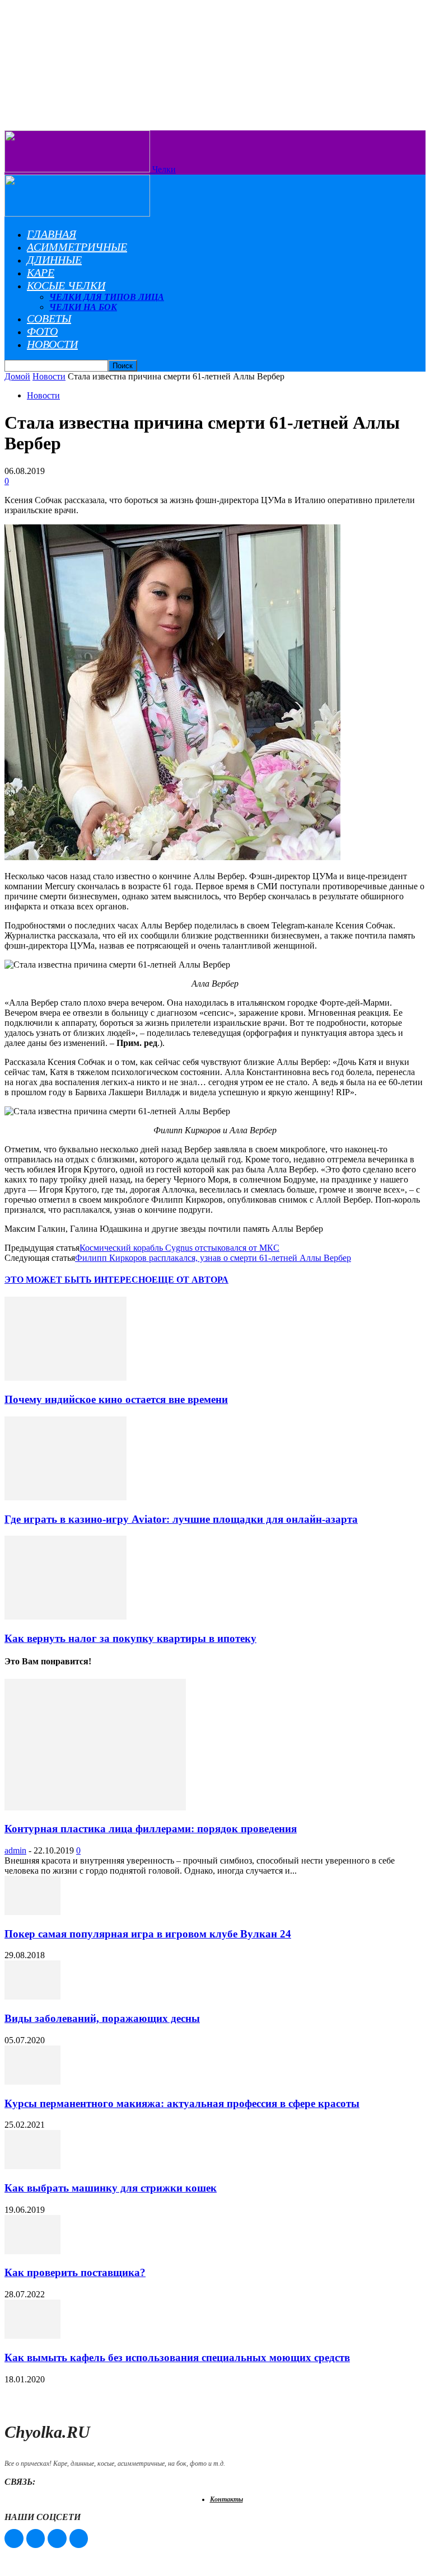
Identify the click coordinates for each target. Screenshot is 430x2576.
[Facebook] (14, 2539)
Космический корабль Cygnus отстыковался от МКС (179, 1248)
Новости (52, 344)
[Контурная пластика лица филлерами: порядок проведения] (95, 1807)
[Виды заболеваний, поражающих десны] (32, 1996)
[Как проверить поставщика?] (32, 2251)
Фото (42, 331)
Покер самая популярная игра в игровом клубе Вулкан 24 (148, 1934)
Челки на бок (83, 307)
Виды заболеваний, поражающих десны (102, 2018)
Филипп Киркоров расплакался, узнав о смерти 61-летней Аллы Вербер (213, 1258)
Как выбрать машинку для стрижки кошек (111, 2188)
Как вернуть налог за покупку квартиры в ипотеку (130, 1638)
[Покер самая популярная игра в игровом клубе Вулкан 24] (32, 1912)
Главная (52, 234)
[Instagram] (36, 2539)
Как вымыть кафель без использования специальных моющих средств (177, 2357)
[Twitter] (57, 2539)
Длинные (54, 260)
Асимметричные (77, 247)
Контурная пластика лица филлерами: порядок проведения (151, 1829)
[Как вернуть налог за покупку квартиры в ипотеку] (66, 1617)
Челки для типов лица (107, 297)
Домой (17, 376)
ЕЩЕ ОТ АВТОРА (190, 1280)
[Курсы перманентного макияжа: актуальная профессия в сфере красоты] (32, 2082)
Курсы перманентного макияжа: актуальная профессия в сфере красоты (182, 2103)
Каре (41, 273)
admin (15, 1850)
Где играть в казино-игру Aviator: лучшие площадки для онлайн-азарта (181, 1519)
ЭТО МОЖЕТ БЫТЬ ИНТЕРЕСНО (78, 1280)
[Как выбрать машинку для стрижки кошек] (32, 2166)
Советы (49, 318)
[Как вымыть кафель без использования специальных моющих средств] (32, 2336)
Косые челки (66, 285)
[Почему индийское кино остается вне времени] (66, 1378)
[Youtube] (79, 2539)
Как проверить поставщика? (75, 2272)
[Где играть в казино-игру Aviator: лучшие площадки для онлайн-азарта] (66, 1497)
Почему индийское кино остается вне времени (116, 1399)
